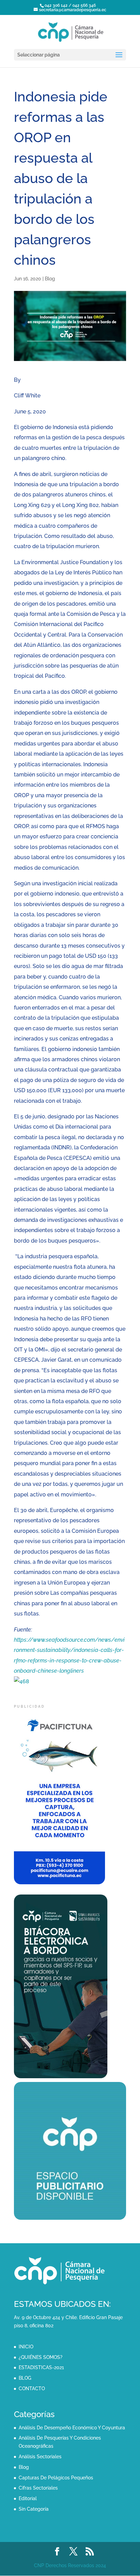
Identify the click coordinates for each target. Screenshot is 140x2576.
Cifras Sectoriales (38, 2488)
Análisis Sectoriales (40, 2457)
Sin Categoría (34, 2509)
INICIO (26, 2347)
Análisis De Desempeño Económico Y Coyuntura (72, 2428)
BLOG (25, 2378)
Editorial (28, 2498)
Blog (50, 279)
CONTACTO (32, 2389)
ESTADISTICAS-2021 (41, 2367)
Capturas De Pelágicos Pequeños (56, 2478)
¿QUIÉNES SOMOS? (41, 2357)
